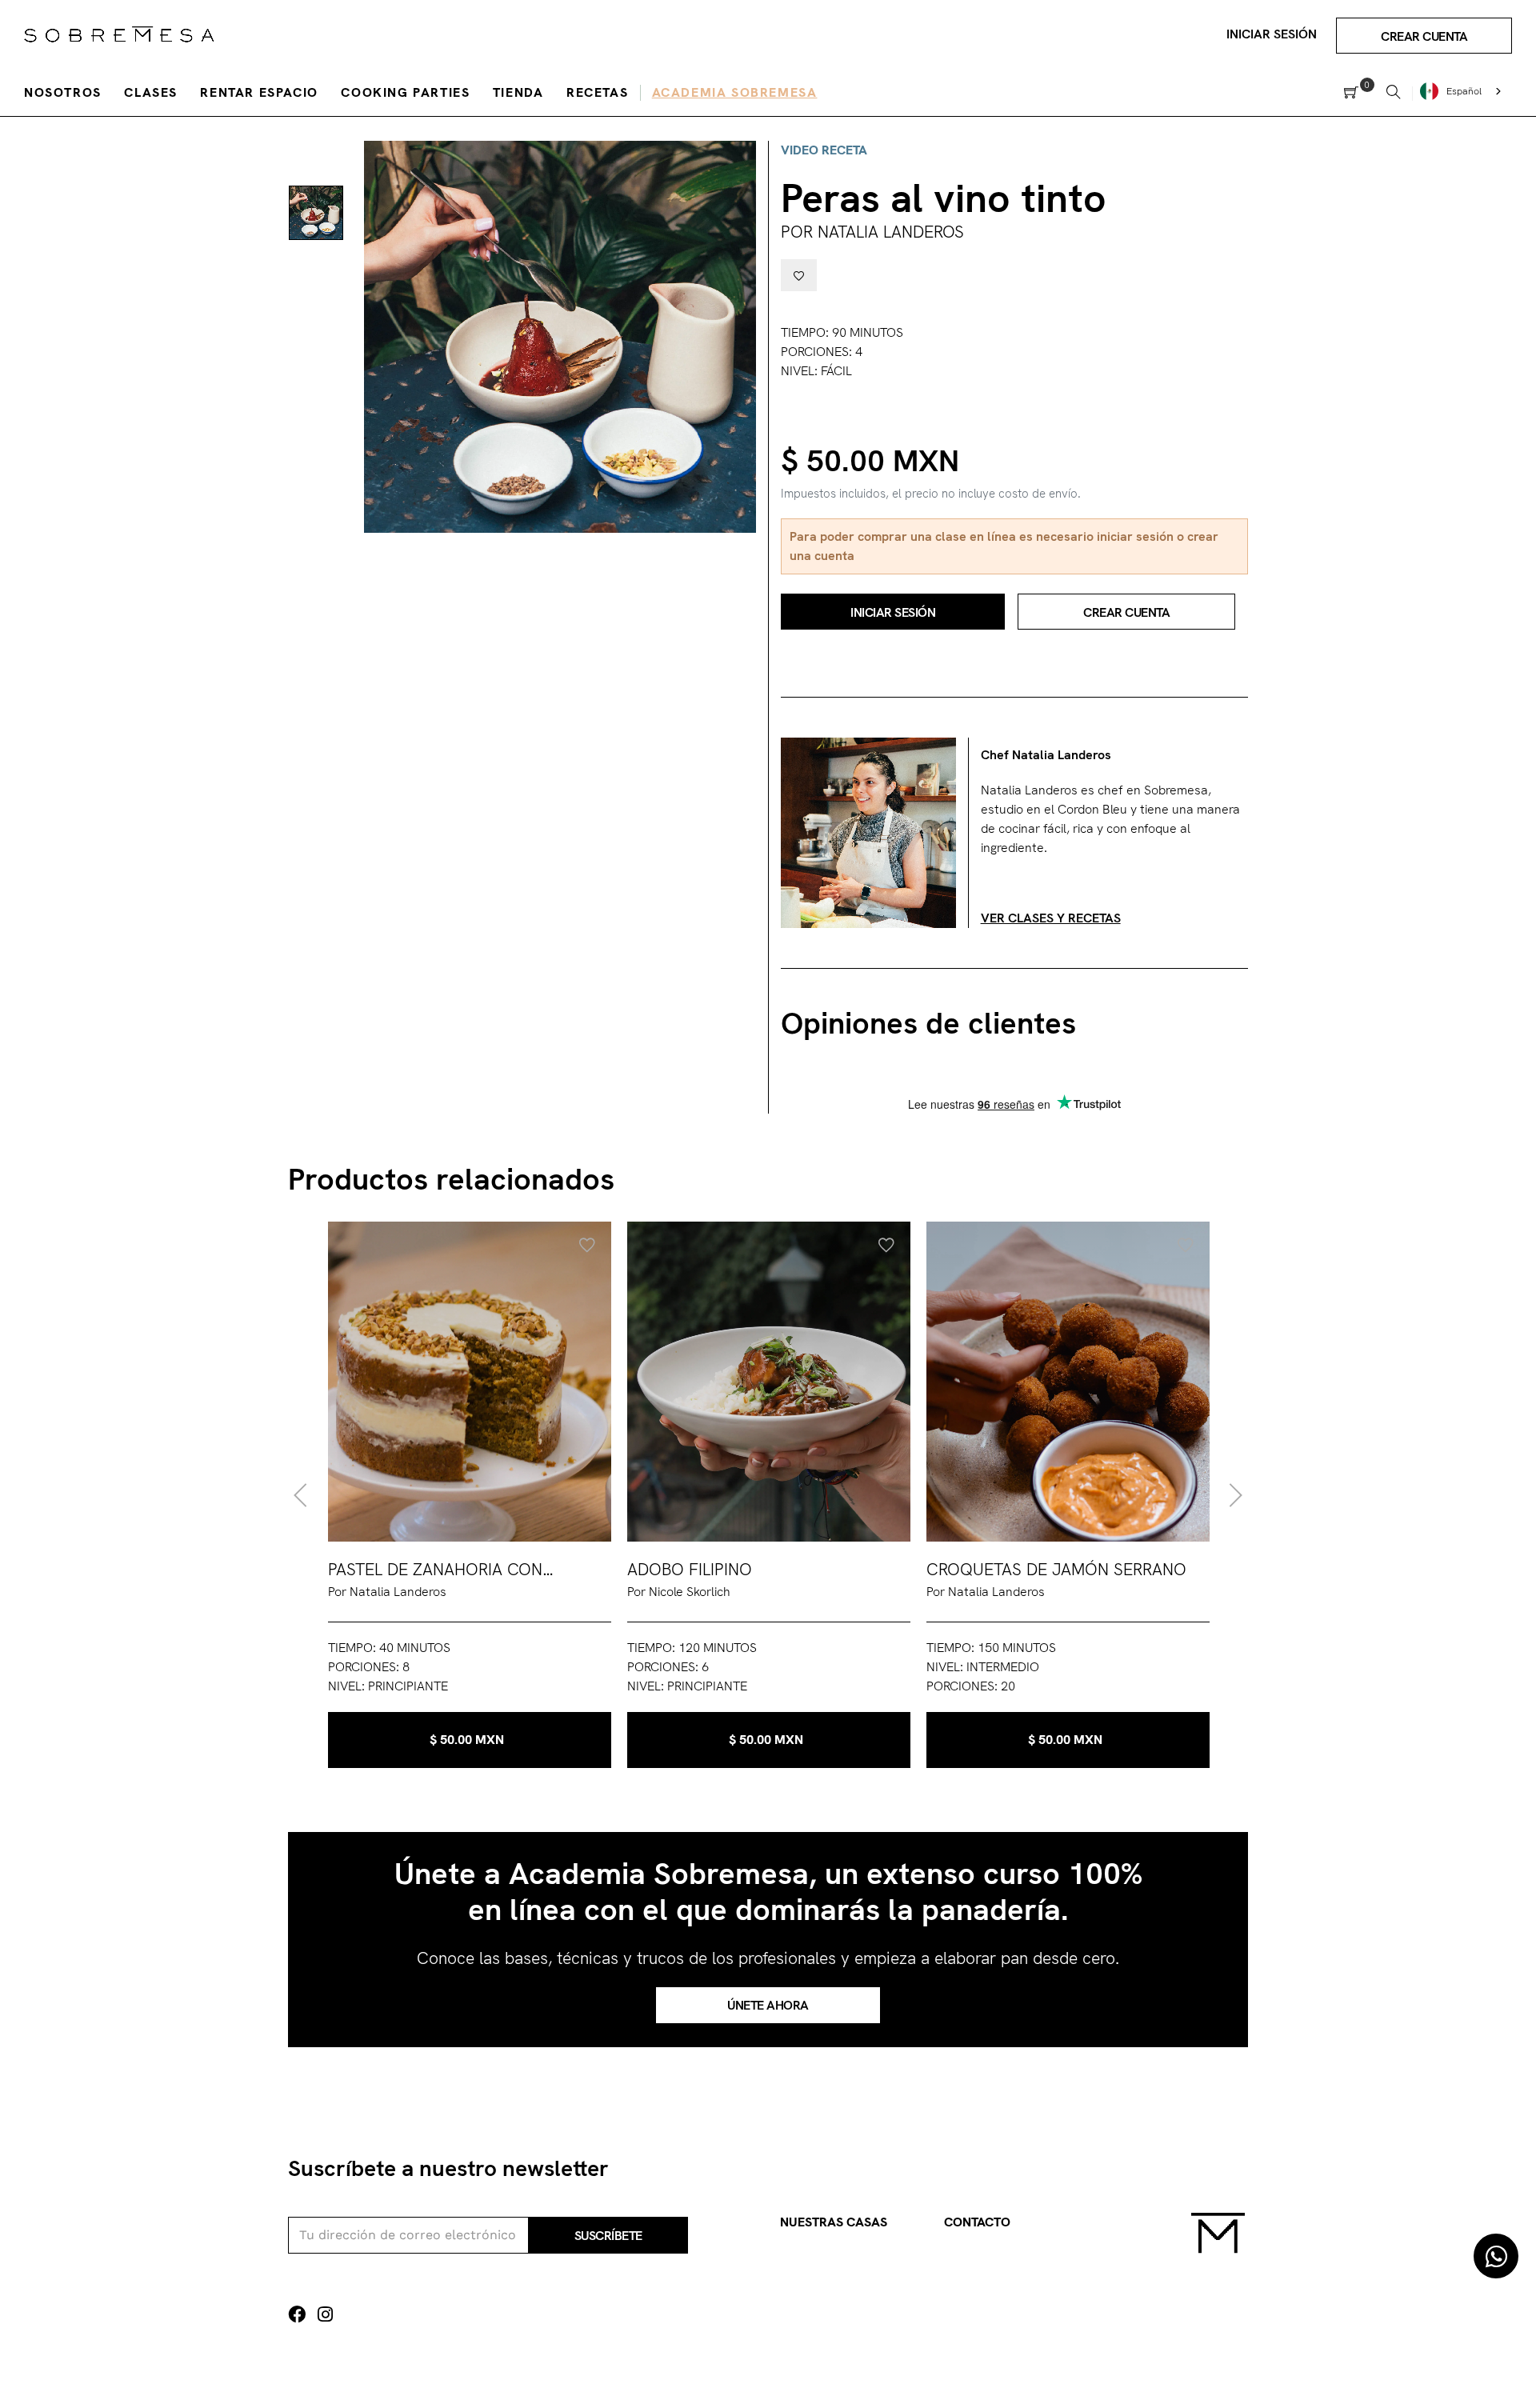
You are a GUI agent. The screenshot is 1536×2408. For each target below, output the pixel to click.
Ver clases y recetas (1051, 918)
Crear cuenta (1424, 36)
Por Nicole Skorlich (679, 1592)
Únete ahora (768, 2005)
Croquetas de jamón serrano (1056, 1569)
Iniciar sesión (1272, 34)
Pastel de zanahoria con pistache (435, 1570)
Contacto (977, 2222)
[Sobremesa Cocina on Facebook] (297, 2315)
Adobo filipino (690, 1569)
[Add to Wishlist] (799, 275)
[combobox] (1462, 91)
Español (1464, 91)
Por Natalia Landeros (872, 232)
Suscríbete (608, 2236)
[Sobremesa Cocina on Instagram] (325, 2315)
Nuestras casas (834, 2222)
